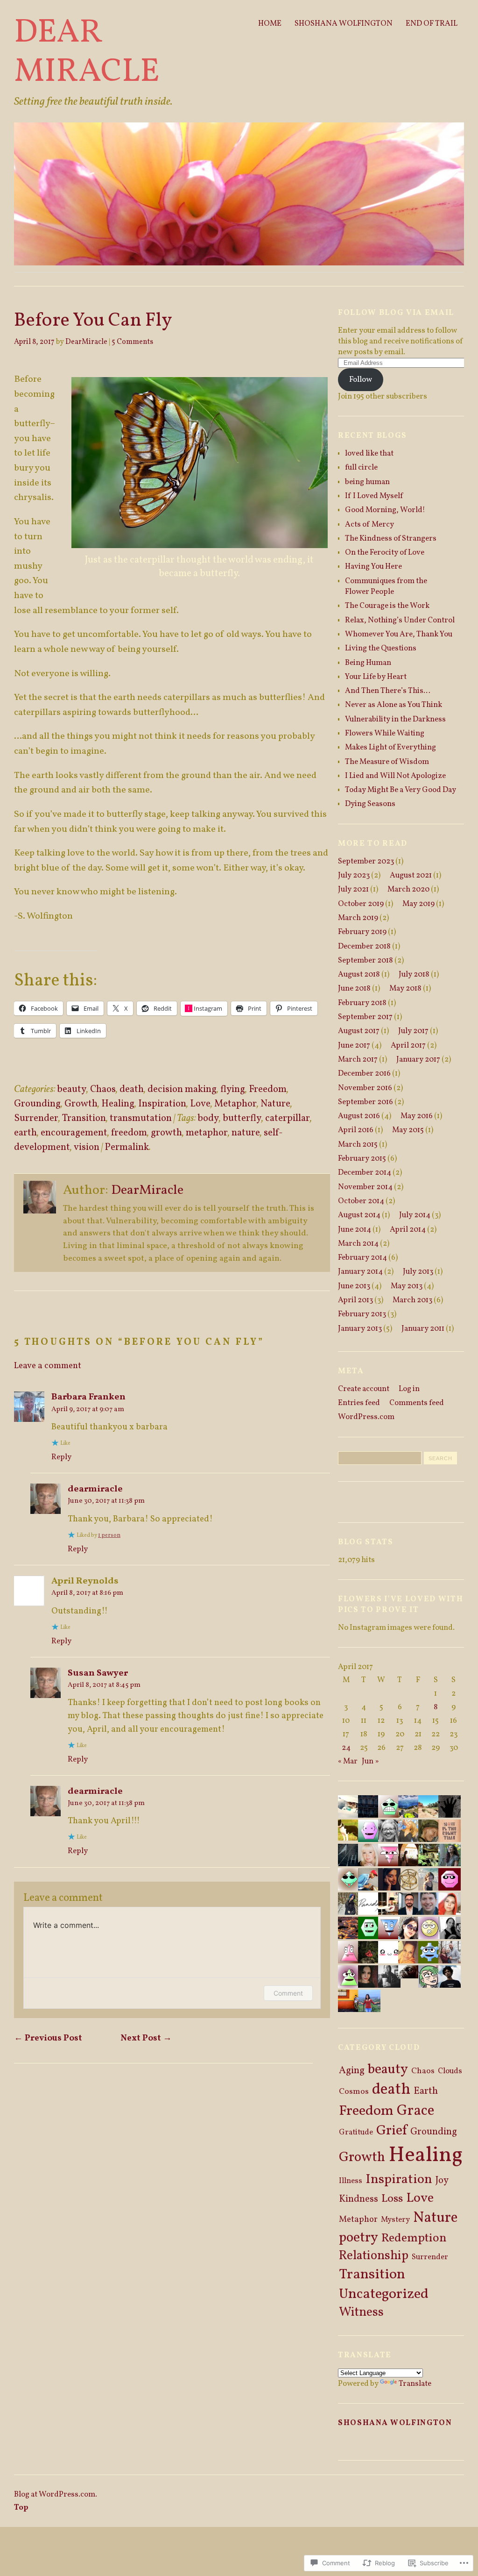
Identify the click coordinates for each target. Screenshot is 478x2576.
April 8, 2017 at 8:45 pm (104, 1685)
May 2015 (408, 1130)
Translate (415, 2384)
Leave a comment (48, 1366)
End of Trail (432, 24)
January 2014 (360, 1272)
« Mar (348, 1761)
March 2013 (412, 1300)
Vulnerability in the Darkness (395, 719)
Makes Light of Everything (390, 747)
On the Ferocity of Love (385, 553)
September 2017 (365, 1017)
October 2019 (361, 904)
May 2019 (418, 904)
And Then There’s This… (388, 691)
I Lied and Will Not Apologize (395, 776)
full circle (361, 467)
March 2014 (358, 1244)
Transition (84, 1118)
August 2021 (411, 875)
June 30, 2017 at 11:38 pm (106, 1501)
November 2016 (365, 1088)
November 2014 (365, 1187)
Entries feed (359, 1403)
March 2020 (408, 889)
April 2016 (356, 1130)
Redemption (414, 2238)
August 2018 (359, 974)
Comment (288, 1993)
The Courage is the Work (387, 606)
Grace (415, 2111)
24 (346, 1748)
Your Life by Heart (376, 677)
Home (270, 24)
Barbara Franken (88, 1397)
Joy (442, 2181)
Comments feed (417, 1403)
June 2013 (354, 1286)
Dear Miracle (87, 53)
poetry (358, 2238)
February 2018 (362, 1003)
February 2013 (362, 1314)
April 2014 (408, 1230)
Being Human (368, 663)
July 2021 (353, 889)
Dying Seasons (370, 804)
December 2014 (365, 1173)
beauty (72, 1089)
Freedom (268, 1089)
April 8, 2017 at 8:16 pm (87, 1593)
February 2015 (362, 1159)
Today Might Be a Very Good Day (401, 790)
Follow (361, 380)
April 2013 (355, 1300)
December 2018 (364, 946)
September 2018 (366, 960)
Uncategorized (384, 2294)
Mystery (395, 2220)
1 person (109, 1535)
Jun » (370, 1761)
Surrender (36, 1118)
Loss (392, 2199)
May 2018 (405, 988)
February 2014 (362, 1258)
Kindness (358, 2199)
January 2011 (423, 1329)
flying (233, 1089)
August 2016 (359, 1116)
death (132, 1089)
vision (87, 1147)
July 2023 (354, 875)
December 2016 (364, 1074)
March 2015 (358, 1145)
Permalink (127, 1147)
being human (367, 482)
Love (200, 1104)
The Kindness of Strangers (391, 539)
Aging (352, 2071)
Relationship (374, 2256)
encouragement (74, 1133)
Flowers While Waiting (385, 733)
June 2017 (354, 1045)
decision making (182, 1089)
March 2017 (358, 1060)
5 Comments (132, 342)
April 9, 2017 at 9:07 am (88, 1409)
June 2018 (354, 988)
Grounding (37, 1104)
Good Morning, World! (385, 510)
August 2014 (359, 1215)
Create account (364, 1389)
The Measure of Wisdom (387, 762)
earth (25, 1133)
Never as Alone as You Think (394, 705)
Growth (81, 1104)
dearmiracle (95, 1489)
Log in (409, 1389)
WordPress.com (366, 1417)
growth (166, 1133)
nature (246, 1133)
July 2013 (418, 1272)
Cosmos (354, 2092)
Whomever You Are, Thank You (399, 634)
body (208, 1118)
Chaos (103, 1089)
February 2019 (362, 932)
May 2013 (407, 1286)
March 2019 (358, 918)
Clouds (450, 2071)
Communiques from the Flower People (386, 586)
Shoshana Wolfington (344, 24)
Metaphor (235, 1104)
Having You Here (373, 567)
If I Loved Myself (374, 496)
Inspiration (162, 1104)
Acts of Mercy (369, 524)
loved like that (369, 453)
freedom (129, 1133)
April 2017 (408, 1045)
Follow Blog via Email (396, 313)
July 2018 (414, 974)
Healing (118, 1104)
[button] (200, 463)
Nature (275, 1104)
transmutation (141, 1118)
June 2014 (355, 1230)
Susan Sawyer (98, 1673)
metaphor (207, 1133)
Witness (361, 2313)
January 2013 (360, 1329)
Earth (426, 2091)
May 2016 (417, 1116)
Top (21, 2508)
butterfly (242, 1118)
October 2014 (361, 1201)
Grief (392, 2131)
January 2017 (418, 1060)
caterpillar (288, 1118)
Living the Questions (381, 648)
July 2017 (413, 1031)
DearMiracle (86, 342)
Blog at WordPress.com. (56, 2494)
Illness (351, 2181)
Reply (61, 1457)
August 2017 (359, 1031)
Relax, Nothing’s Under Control (400, 620)
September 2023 (366, 861)
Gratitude (356, 2132)
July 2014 (415, 1215)
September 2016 (366, 1102)
